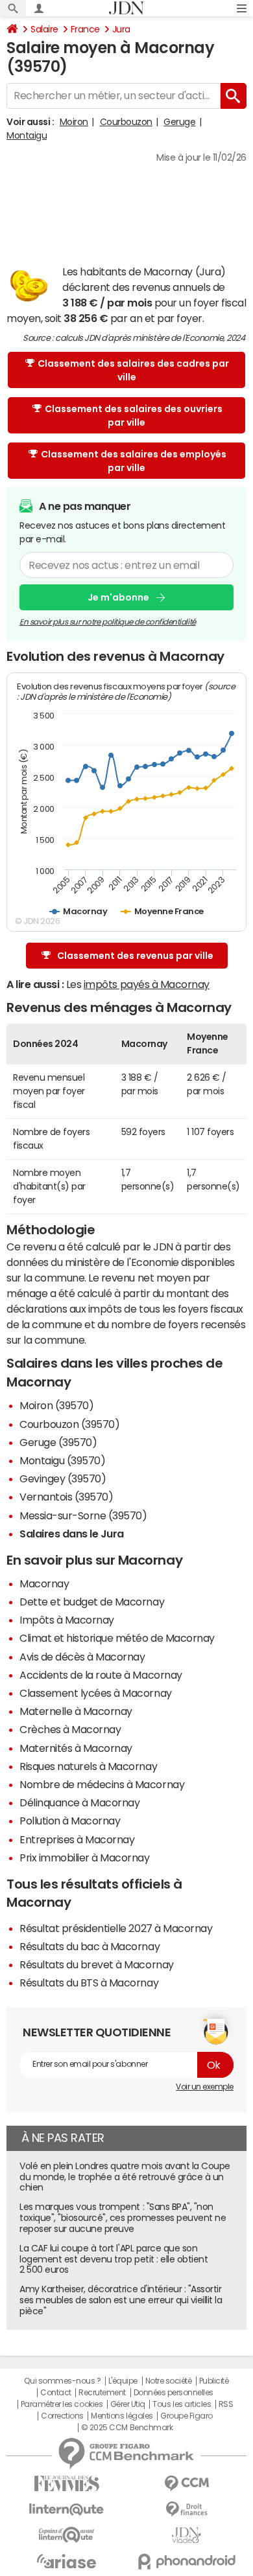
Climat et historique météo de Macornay (117, 1638)
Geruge (179, 122)
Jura (121, 29)
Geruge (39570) (58, 1442)
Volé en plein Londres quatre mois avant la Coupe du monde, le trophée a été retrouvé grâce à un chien (125, 2177)
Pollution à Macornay (70, 1821)
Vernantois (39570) (66, 1497)
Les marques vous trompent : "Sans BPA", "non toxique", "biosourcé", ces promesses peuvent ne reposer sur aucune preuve (123, 2218)
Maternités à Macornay (76, 1748)
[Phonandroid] (187, 2561)
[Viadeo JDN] (187, 2536)
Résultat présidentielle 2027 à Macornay (116, 1928)
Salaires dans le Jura (72, 1534)
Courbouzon (126, 122)
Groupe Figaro (187, 2416)
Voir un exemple (205, 2087)
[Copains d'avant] (66, 2535)
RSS (226, 2404)
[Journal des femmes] (66, 2484)
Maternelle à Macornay (76, 1711)
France (85, 29)
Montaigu (27, 135)
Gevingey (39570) (63, 1478)
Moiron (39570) (56, 1405)
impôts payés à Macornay (147, 984)
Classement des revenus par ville (135, 956)
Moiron (74, 122)
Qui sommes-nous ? (62, 2381)
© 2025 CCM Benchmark (127, 2428)
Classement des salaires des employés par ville (134, 461)
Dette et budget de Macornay (92, 1602)
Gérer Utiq (128, 2404)
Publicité (214, 2381)
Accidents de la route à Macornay (101, 1675)
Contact (56, 2393)
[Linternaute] (66, 2510)
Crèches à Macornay (70, 1729)
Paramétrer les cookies (62, 2404)
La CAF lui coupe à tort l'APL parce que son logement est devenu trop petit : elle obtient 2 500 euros (114, 2259)
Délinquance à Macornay (79, 1802)
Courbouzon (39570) (69, 1424)
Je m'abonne (118, 597)
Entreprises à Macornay (77, 1839)
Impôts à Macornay (67, 1620)
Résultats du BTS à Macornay (89, 1983)
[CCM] (187, 2484)
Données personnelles (174, 2393)
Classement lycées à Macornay (96, 1693)
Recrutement (102, 2393)
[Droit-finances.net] (187, 2510)
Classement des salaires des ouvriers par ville (134, 416)
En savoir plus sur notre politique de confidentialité (108, 622)
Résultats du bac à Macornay (90, 1946)
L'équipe (123, 2381)
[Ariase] (66, 2561)
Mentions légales (122, 2416)
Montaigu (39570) (62, 1460)
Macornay (44, 1583)
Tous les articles (182, 2404)
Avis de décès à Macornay (82, 1657)
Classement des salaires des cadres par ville (133, 370)
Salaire (44, 29)
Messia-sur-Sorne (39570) (83, 1515)
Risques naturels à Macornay (88, 1766)
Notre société (169, 2381)
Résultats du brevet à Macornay (97, 1964)
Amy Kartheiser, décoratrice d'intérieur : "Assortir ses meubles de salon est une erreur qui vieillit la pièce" (121, 2300)
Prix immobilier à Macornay (85, 1857)
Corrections (62, 2416)
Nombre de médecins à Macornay (102, 1784)
